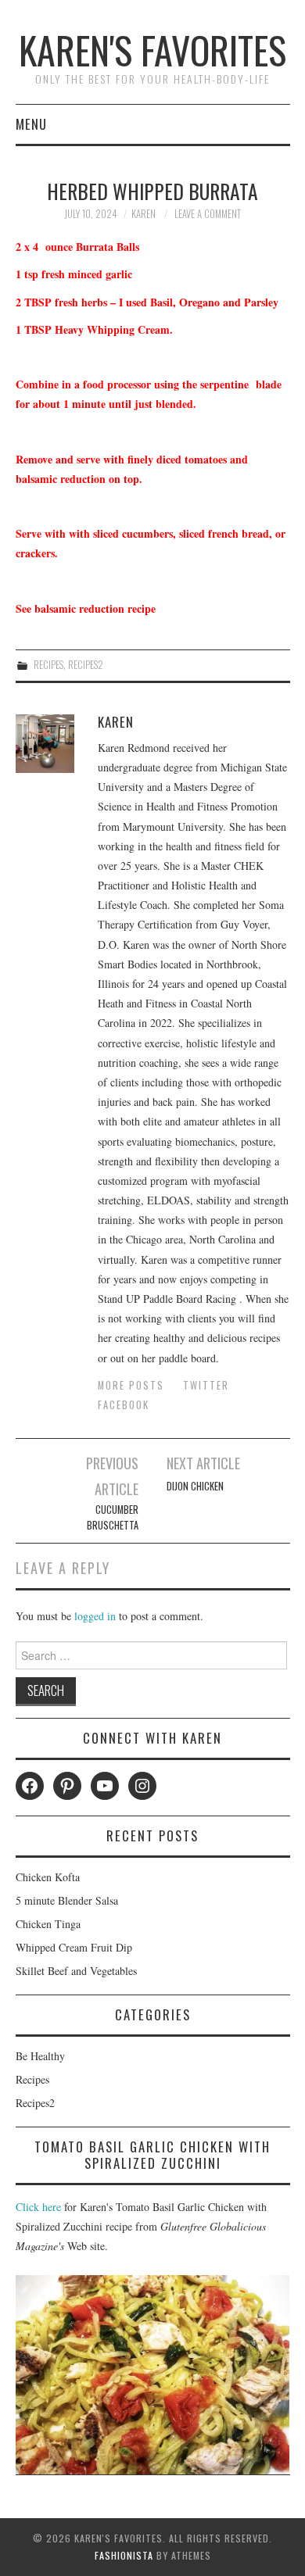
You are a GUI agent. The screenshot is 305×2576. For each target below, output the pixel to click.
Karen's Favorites (152, 50)
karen (144, 214)
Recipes (48, 665)
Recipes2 (86, 665)
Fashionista (124, 2555)
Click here (38, 2207)
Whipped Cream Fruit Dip (74, 1947)
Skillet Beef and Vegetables (76, 1971)
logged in (95, 1616)
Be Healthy (40, 2056)
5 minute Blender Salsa (67, 1900)
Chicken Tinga (48, 1924)
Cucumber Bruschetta (113, 1517)
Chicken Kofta (48, 1877)
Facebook (124, 1405)
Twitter (206, 1385)
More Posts (131, 1385)
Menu (31, 124)
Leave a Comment (208, 214)
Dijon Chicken (195, 1486)
